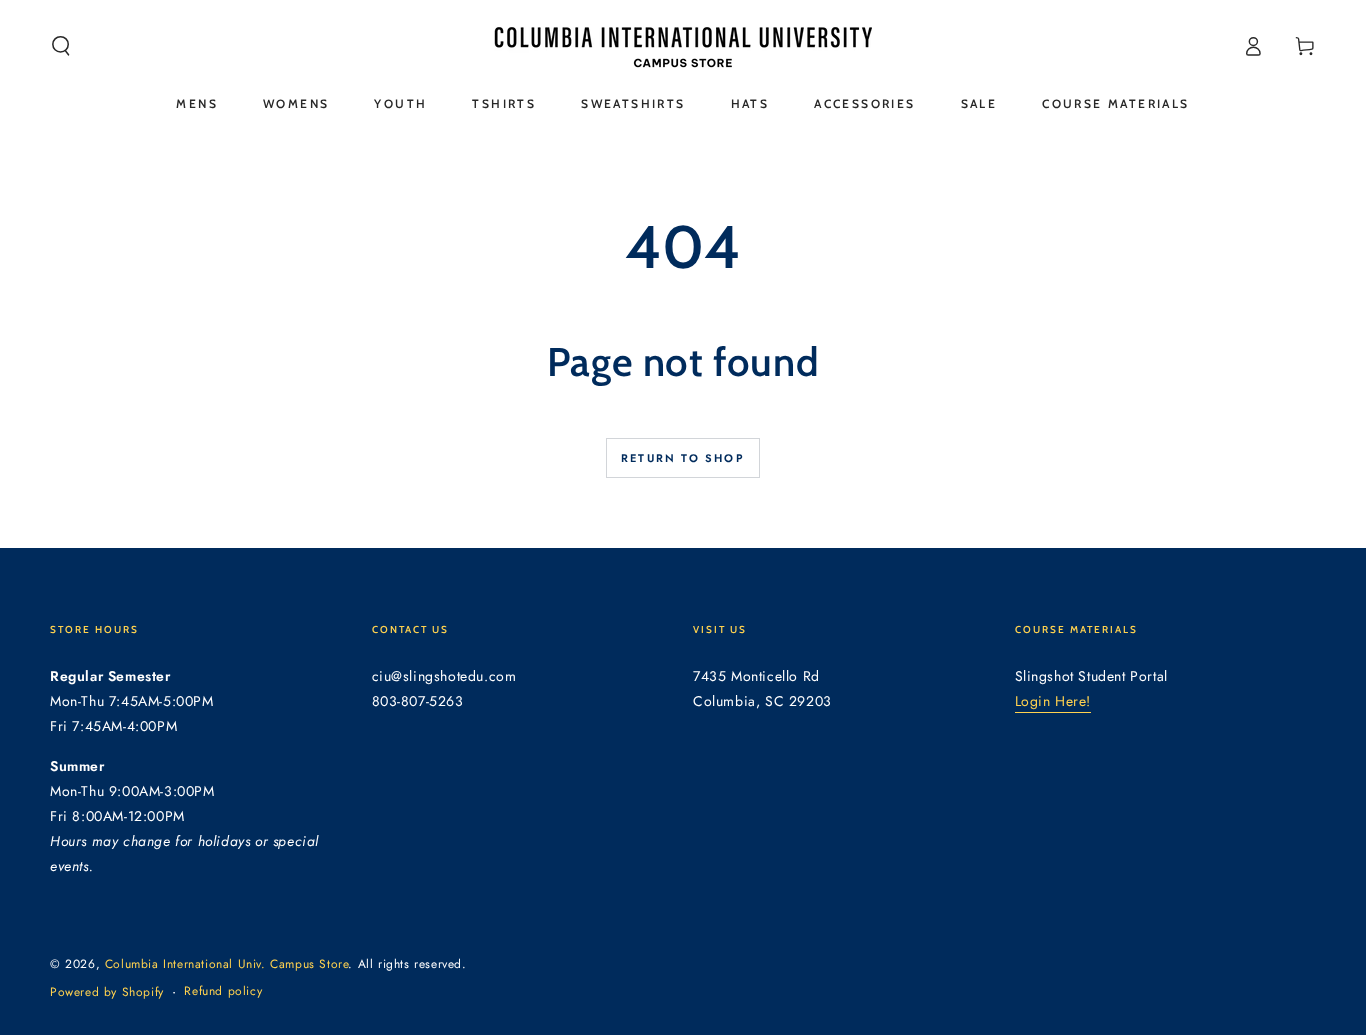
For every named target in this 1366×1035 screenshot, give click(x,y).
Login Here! (1053, 701)
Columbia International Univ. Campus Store (227, 964)
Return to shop (683, 458)
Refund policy (223, 991)
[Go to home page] (683, 46)
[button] (61, 46)
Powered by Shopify (107, 992)
